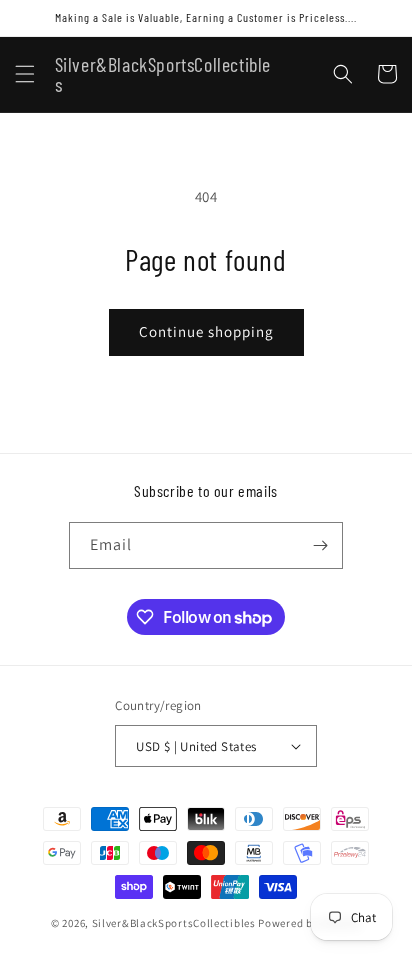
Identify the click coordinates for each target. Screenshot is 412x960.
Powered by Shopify (309, 923)
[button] (25, 74)
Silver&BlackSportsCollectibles (174, 923)
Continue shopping (206, 331)
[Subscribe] (320, 545)
